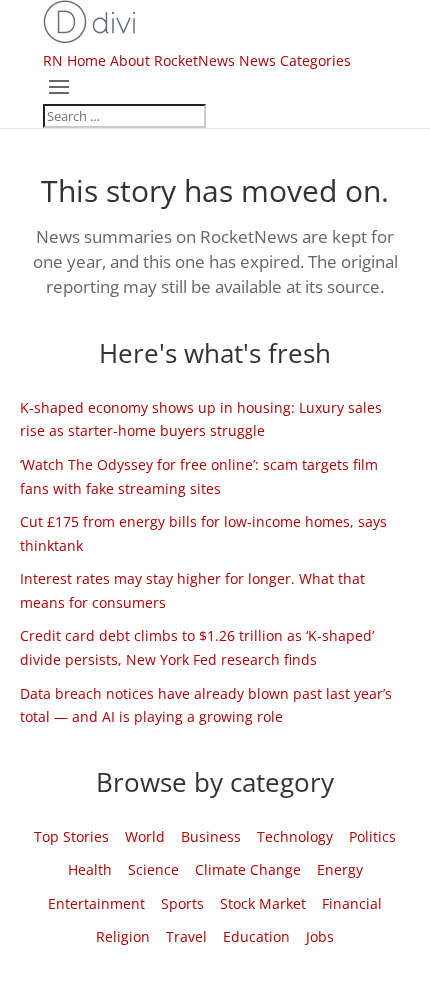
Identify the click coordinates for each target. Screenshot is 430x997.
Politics (372, 836)
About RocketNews (172, 60)
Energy (340, 869)
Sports (182, 903)
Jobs (320, 936)
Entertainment (96, 903)
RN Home (74, 60)
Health (90, 869)
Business (211, 836)
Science (153, 869)
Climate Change (248, 869)
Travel (186, 936)
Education (256, 936)
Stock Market (263, 903)
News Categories (295, 60)
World (145, 836)
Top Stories (71, 836)
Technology (295, 836)
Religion (123, 936)
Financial (352, 903)
